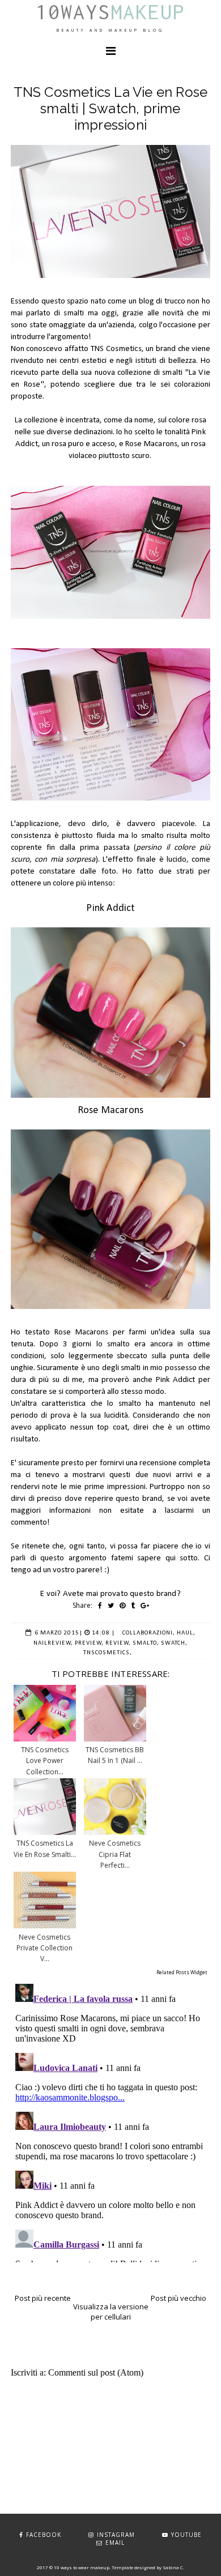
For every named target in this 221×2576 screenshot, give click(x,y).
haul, (186, 1633)
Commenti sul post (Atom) (96, 2372)
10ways (110, 12)
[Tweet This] (111, 1605)
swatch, (174, 1643)
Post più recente (43, 2298)
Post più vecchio (178, 2298)
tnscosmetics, (108, 1653)
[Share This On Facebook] (100, 1605)
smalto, (146, 1643)
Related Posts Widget (182, 1972)
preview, (89, 1643)
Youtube (186, 2535)
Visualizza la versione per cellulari (111, 2312)
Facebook (44, 2535)
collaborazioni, (149, 1633)
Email (115, 2543)
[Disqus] (110, 2121)
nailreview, (53, 1643)
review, (118, 1643)
